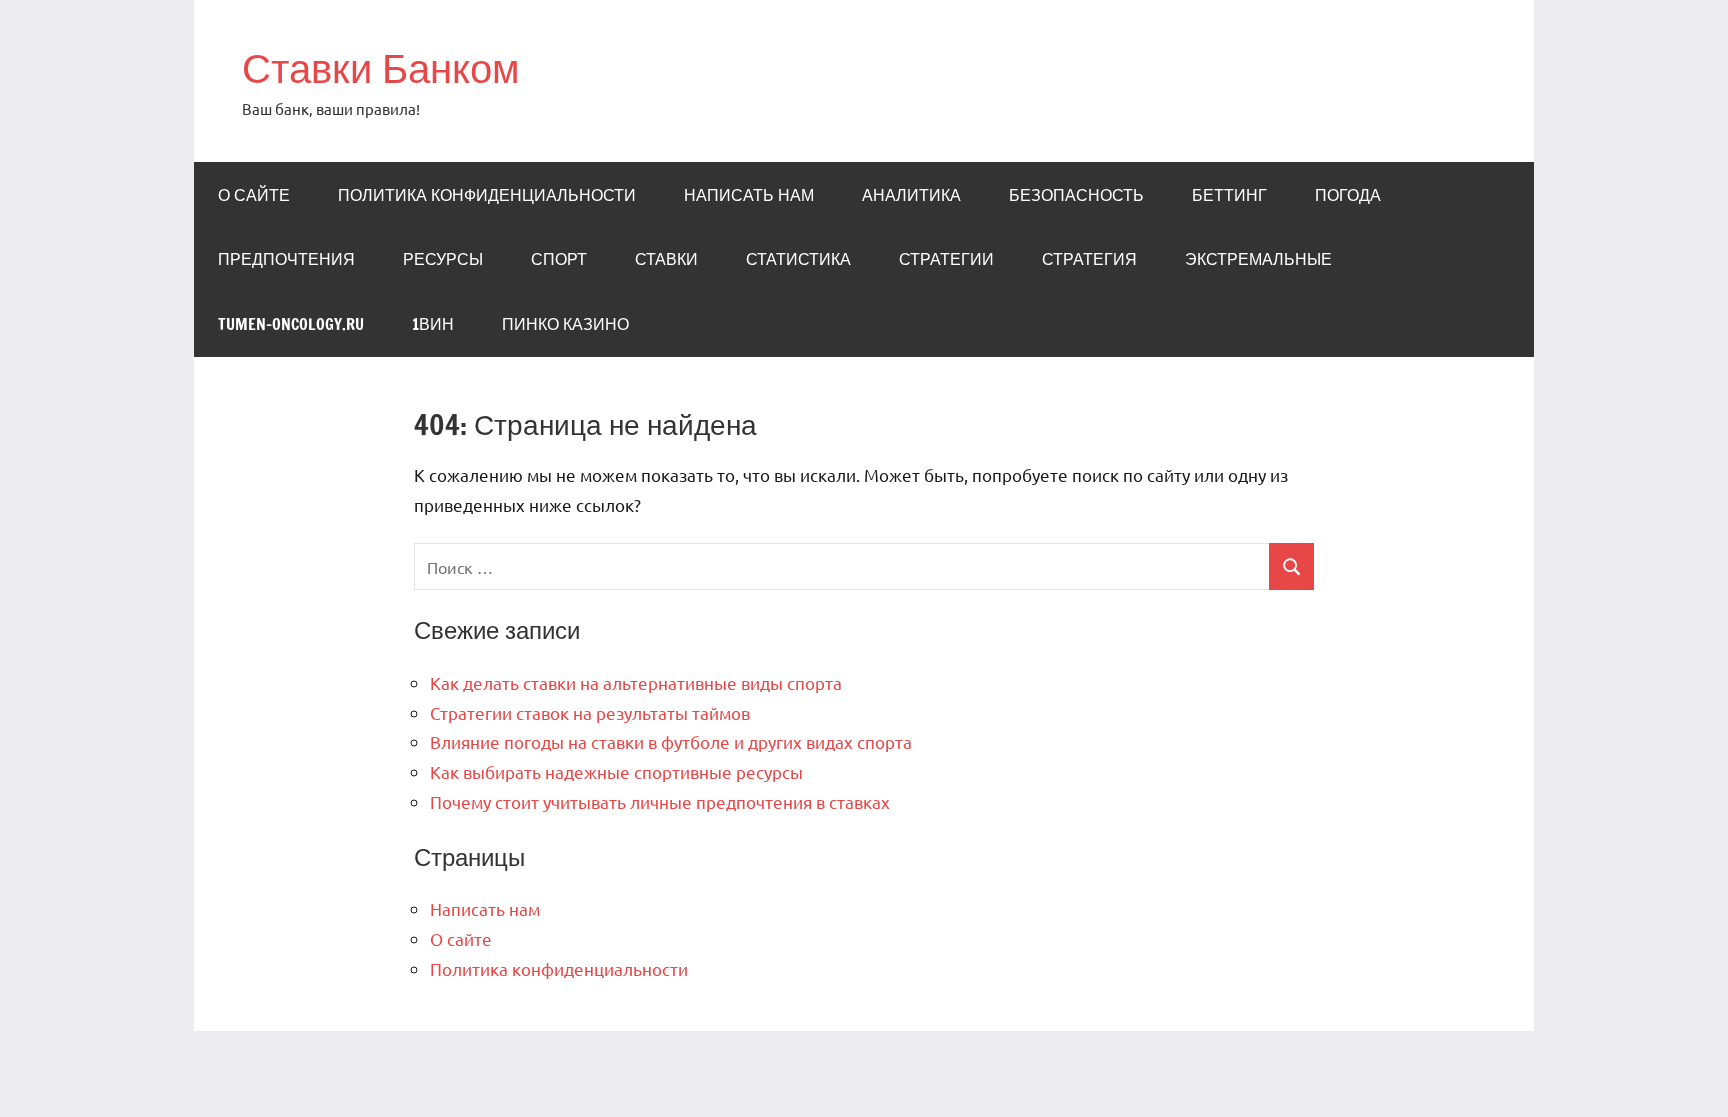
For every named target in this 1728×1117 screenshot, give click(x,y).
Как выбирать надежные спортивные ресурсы (616, 771)
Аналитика (911, 195)
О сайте (254, 195)
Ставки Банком (381, 67)
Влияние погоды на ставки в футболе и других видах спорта (671, 741)
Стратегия (1089, 259)
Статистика (798, 259)
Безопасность (1076, 195)
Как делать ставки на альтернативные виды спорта (636, 682)
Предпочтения (286, 259)
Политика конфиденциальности (487, 195)
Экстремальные (1258, 259)
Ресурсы (443, 259)
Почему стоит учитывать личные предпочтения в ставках (660, 801)
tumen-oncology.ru (291, 324)
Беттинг (1229, 195)
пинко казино (565, 324)
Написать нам (749, 195)
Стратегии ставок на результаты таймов (590, 712)
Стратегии (946, 259)
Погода (1348, 195)
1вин (433, 324)
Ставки (666, 259)
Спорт (559, 259)
